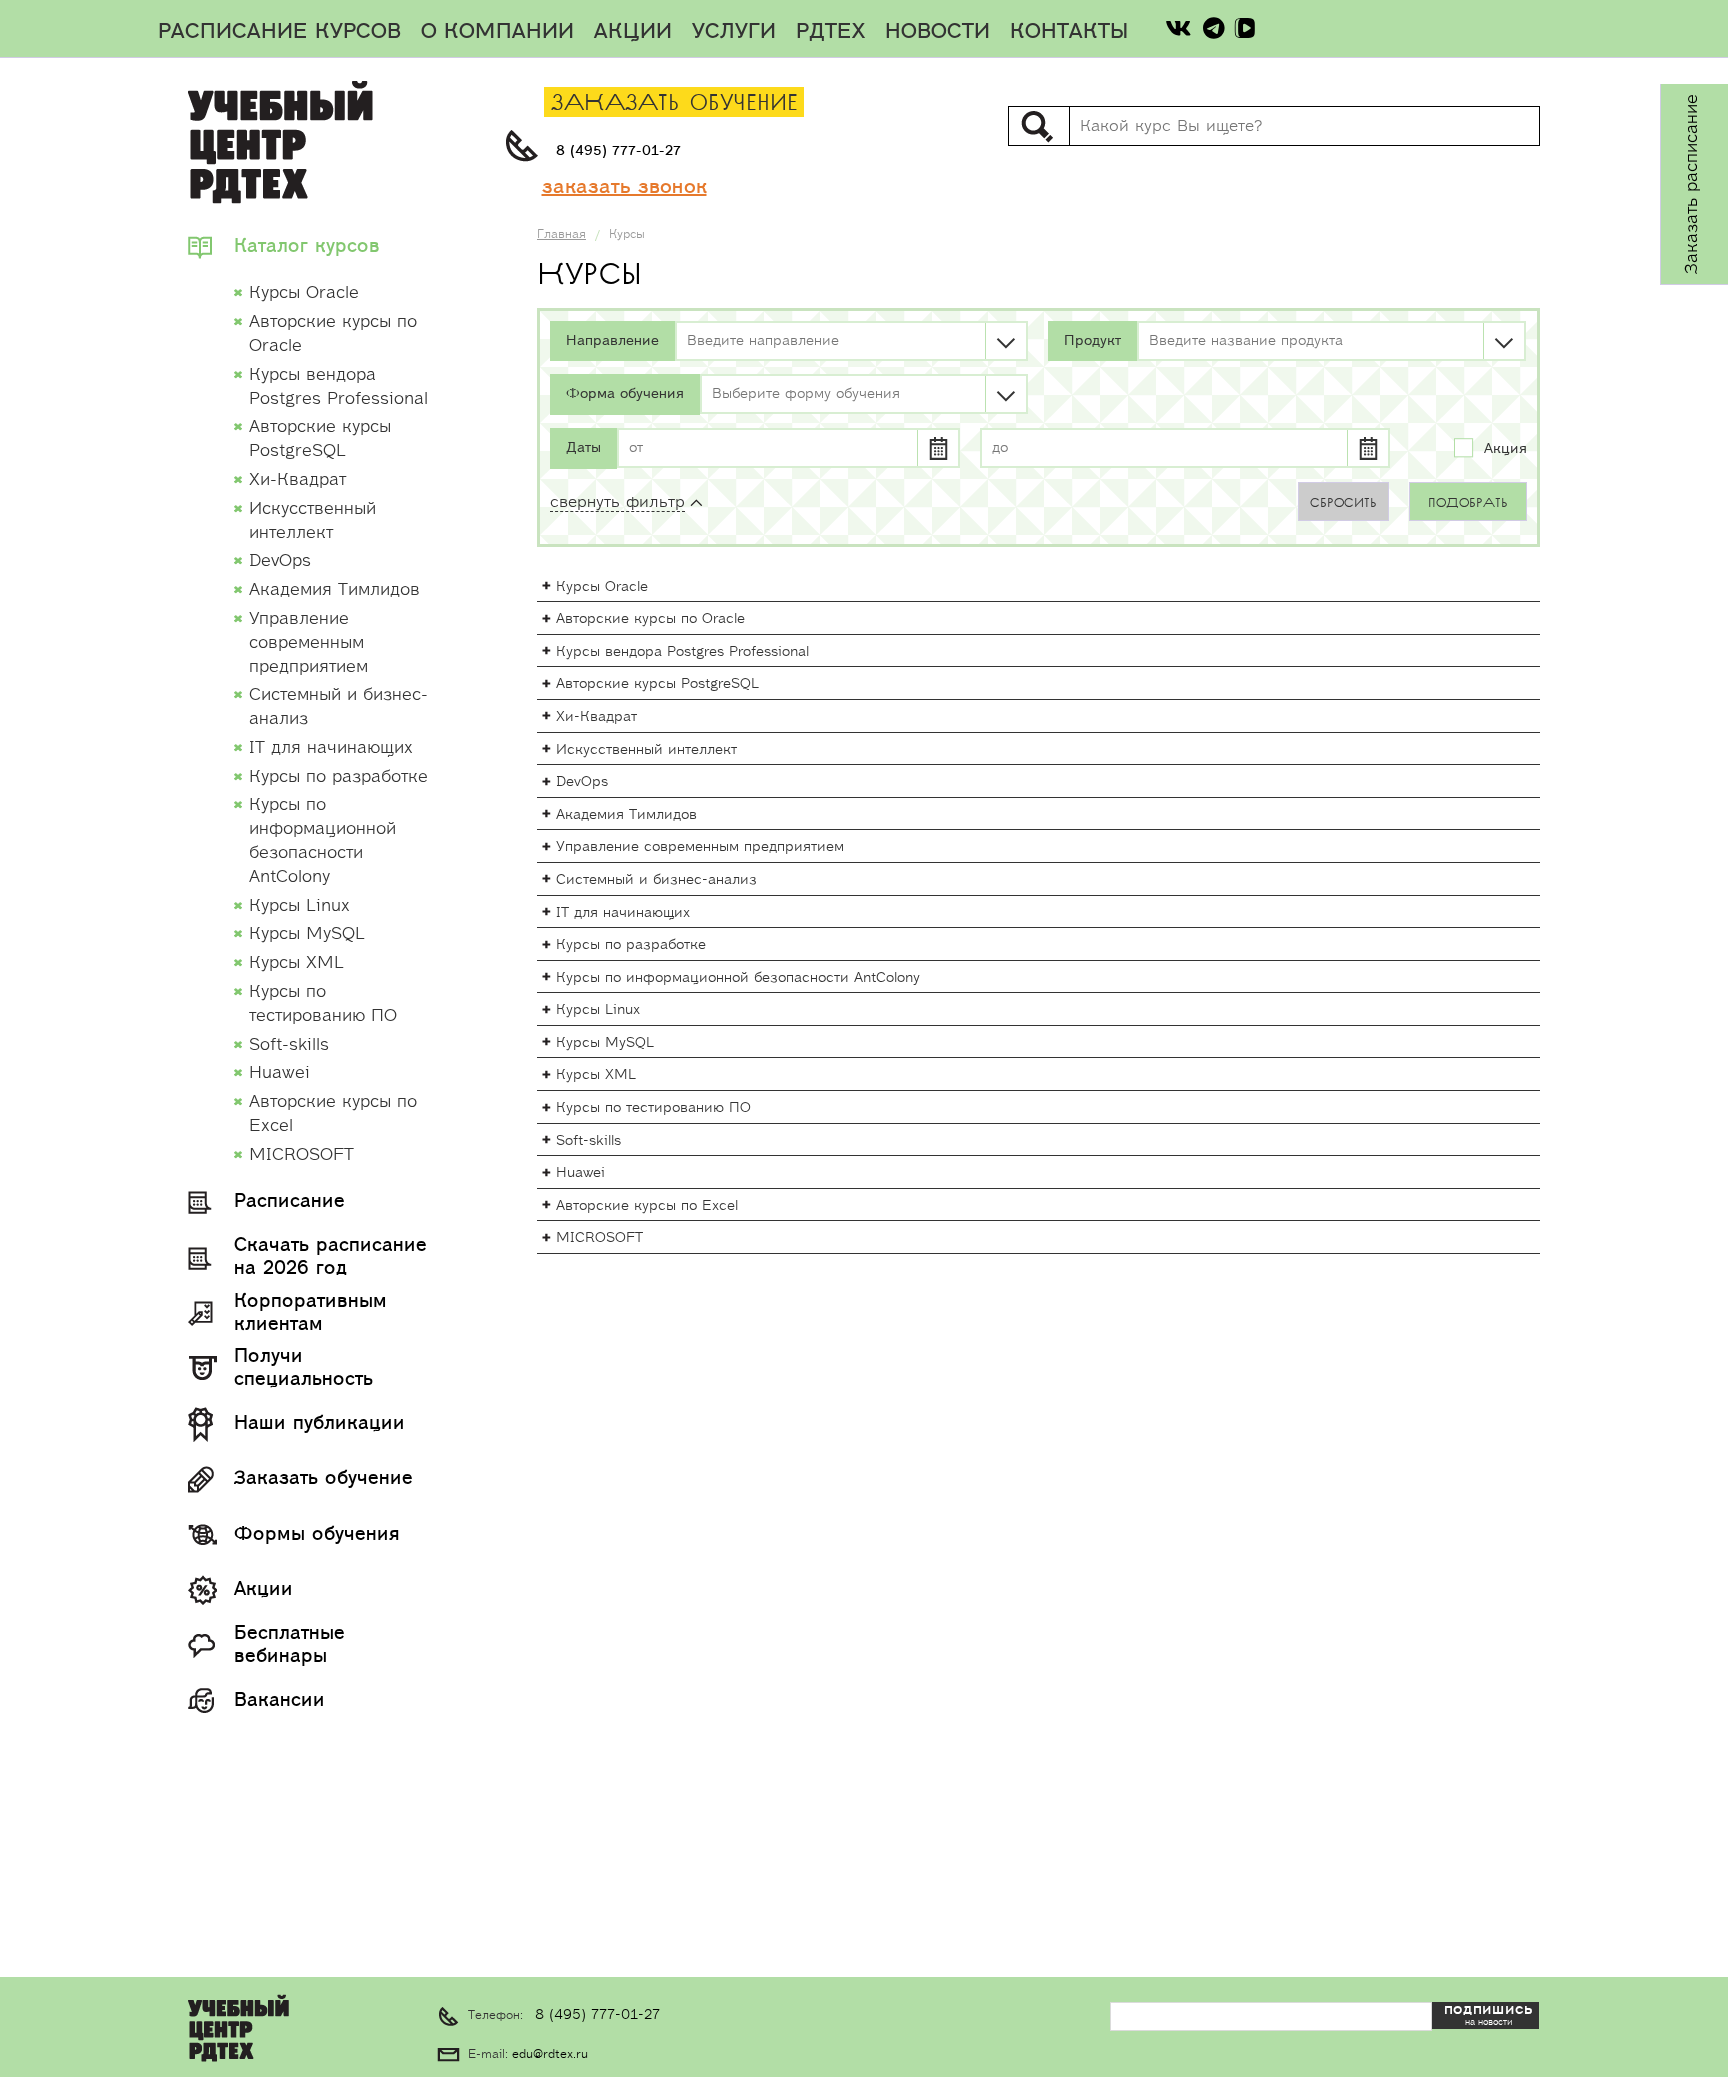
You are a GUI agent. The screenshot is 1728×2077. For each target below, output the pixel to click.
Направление (612, 341)
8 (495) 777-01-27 (618, 151)
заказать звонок (624, 187)
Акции (633, 32)
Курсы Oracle (602, 587)
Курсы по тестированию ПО (653, 1108)
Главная (561, 234)
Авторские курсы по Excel (647, 1206)
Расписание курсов (279, 32)
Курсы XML (596, 1075)
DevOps (582, 782)
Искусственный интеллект (646, 750)
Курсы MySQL (605, 1043)
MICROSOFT (599, 1238)
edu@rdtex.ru (550, 2054)
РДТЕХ (830, 32)
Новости (937, 32)
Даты (583, 448)
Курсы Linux (598, 1010)
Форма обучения (625, 394)
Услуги (734, 32)
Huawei (580, 1173)
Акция (1505, 449)
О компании (497, 32)
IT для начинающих (623, 913)
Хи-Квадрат (596, 717)
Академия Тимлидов (626, 815)
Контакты (1069, 32)
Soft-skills (588, 1141)
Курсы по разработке (631, 945)
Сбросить (1343, 503)
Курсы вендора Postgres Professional (682, 652)
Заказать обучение (674, 103)
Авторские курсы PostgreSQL (657, 684)
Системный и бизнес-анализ (656, 880)
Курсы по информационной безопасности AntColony (738, 978)
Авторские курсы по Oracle (650, 619)
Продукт (1092, 341)
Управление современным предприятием (700, 847)
